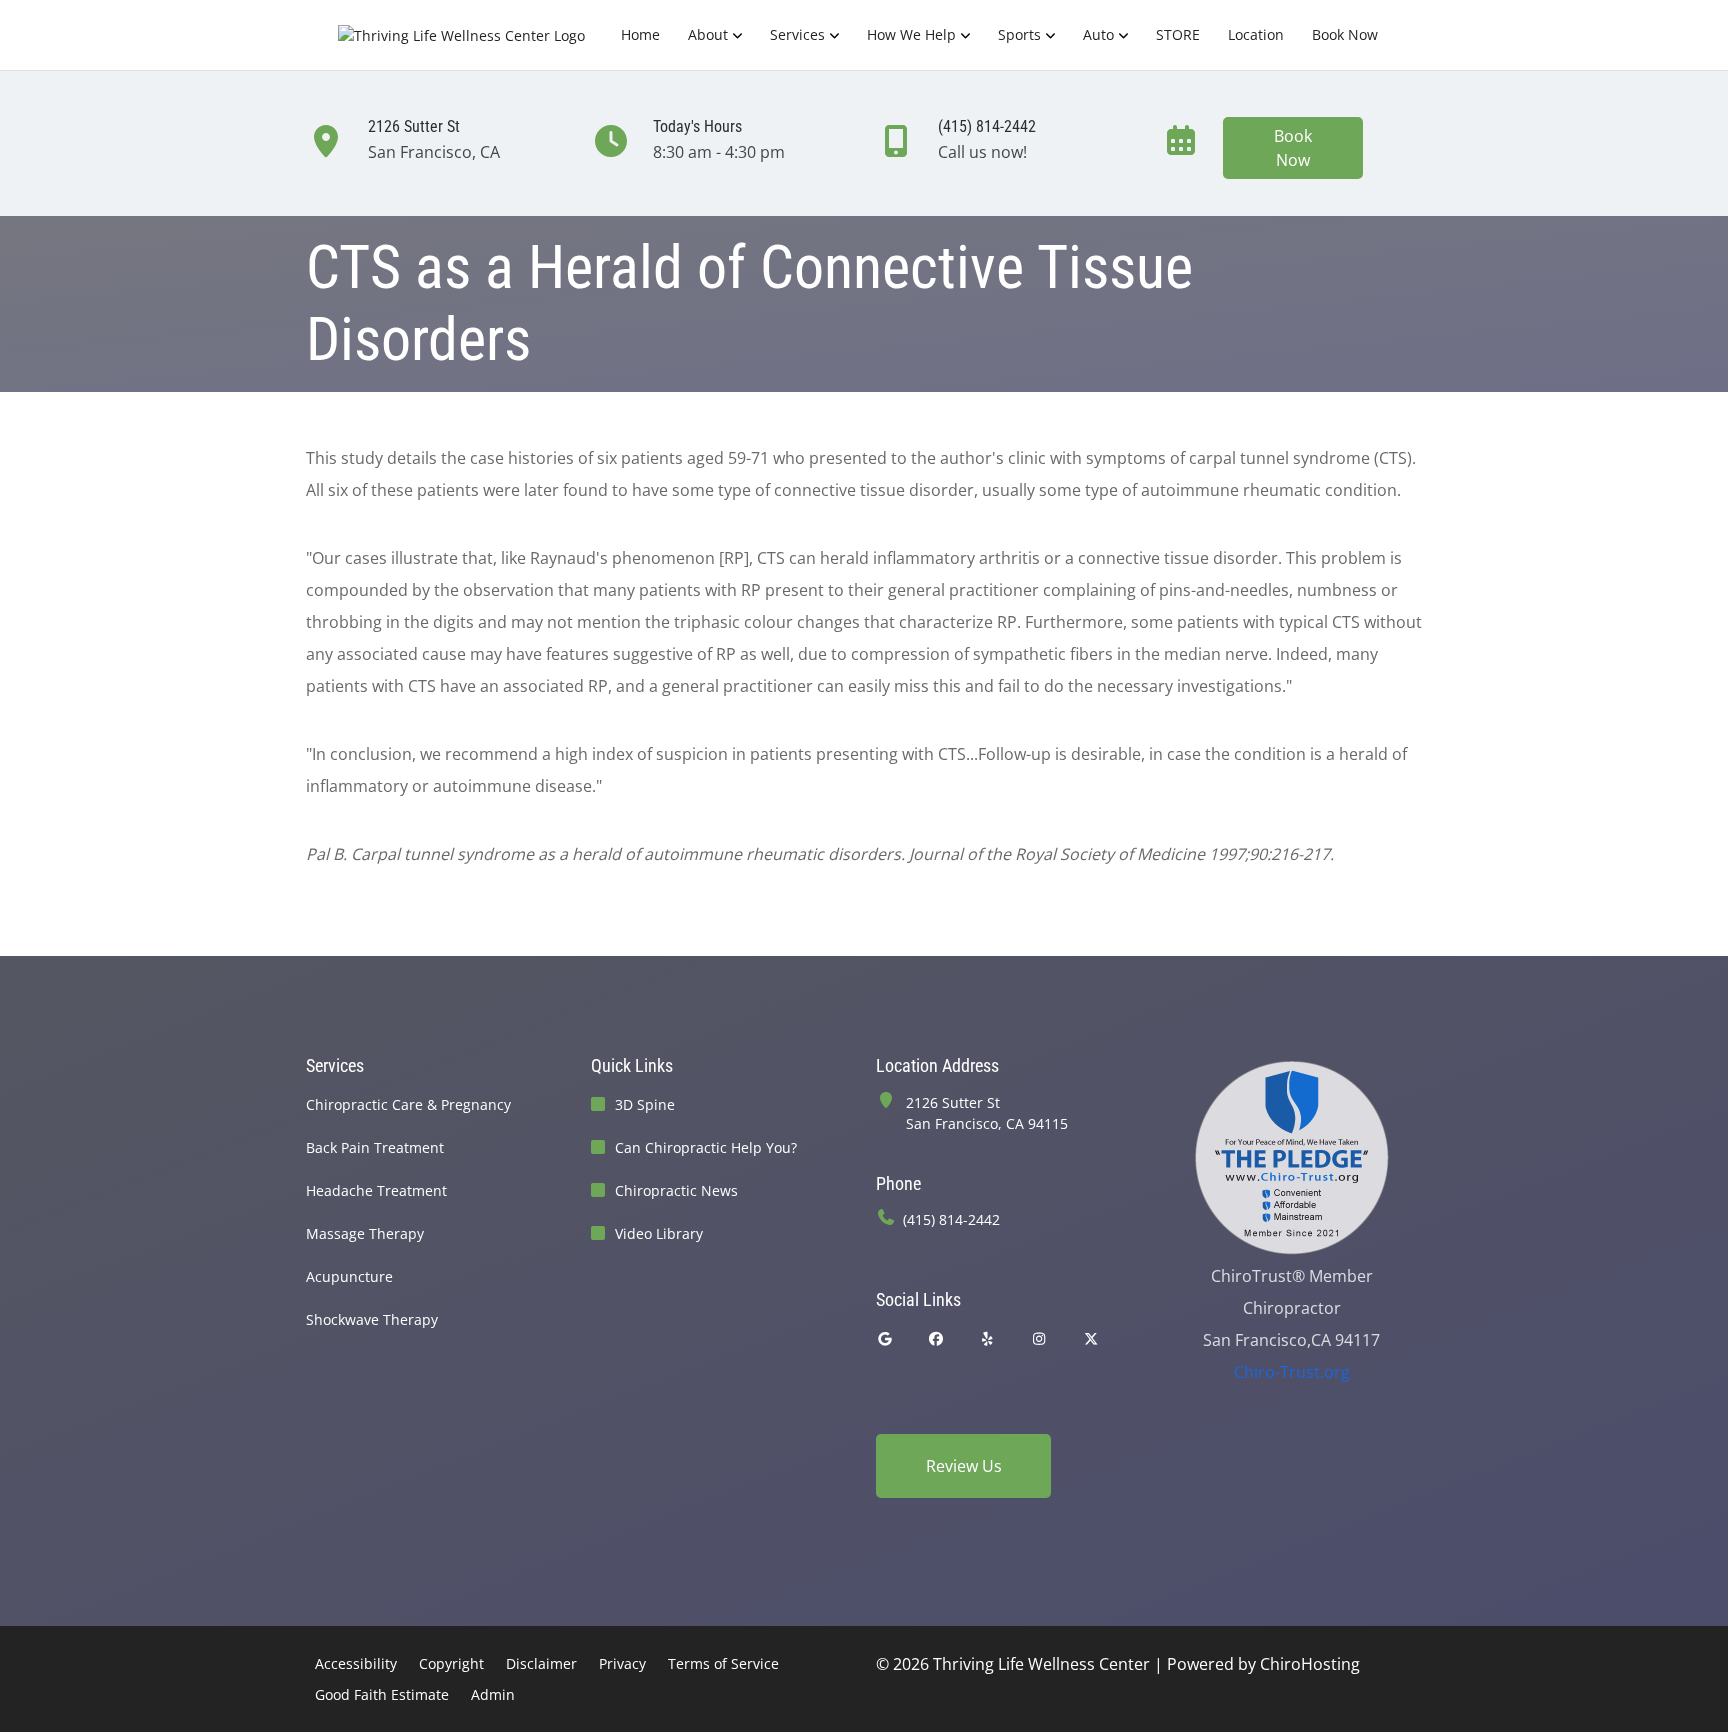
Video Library (659, 1233)
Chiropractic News (676, 1190)
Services (797, 34)
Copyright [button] (451, 1663)
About (708, 34)
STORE (1178, 34)
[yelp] (988, 1338)
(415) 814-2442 (951, 1219)
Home (640, 34)
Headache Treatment (376, 1190)
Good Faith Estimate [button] (382, 1694)
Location (1256, 34)
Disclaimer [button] (541, 1663)
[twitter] (1091, 1338)
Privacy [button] (622, 1663)
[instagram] (1040, 1338)
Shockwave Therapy (372, 1319)
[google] (885, 1338)
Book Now (1345, 34)
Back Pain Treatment (375, 1147)
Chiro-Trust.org (1292, 1372)
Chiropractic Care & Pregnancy (408, 1104)
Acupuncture (349, 1276)
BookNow (1293, 148)
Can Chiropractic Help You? (706, 1147)
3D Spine (645, 1104)
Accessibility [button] (356, 1663)
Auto (1098, 34)
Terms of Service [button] (723, 1663)
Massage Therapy (365, 1233)
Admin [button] (493, 1694)
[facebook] (937, 1338)
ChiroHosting (1310, 1664)
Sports (1019, 34)
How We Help (911, 34)
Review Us (964, 1466)
